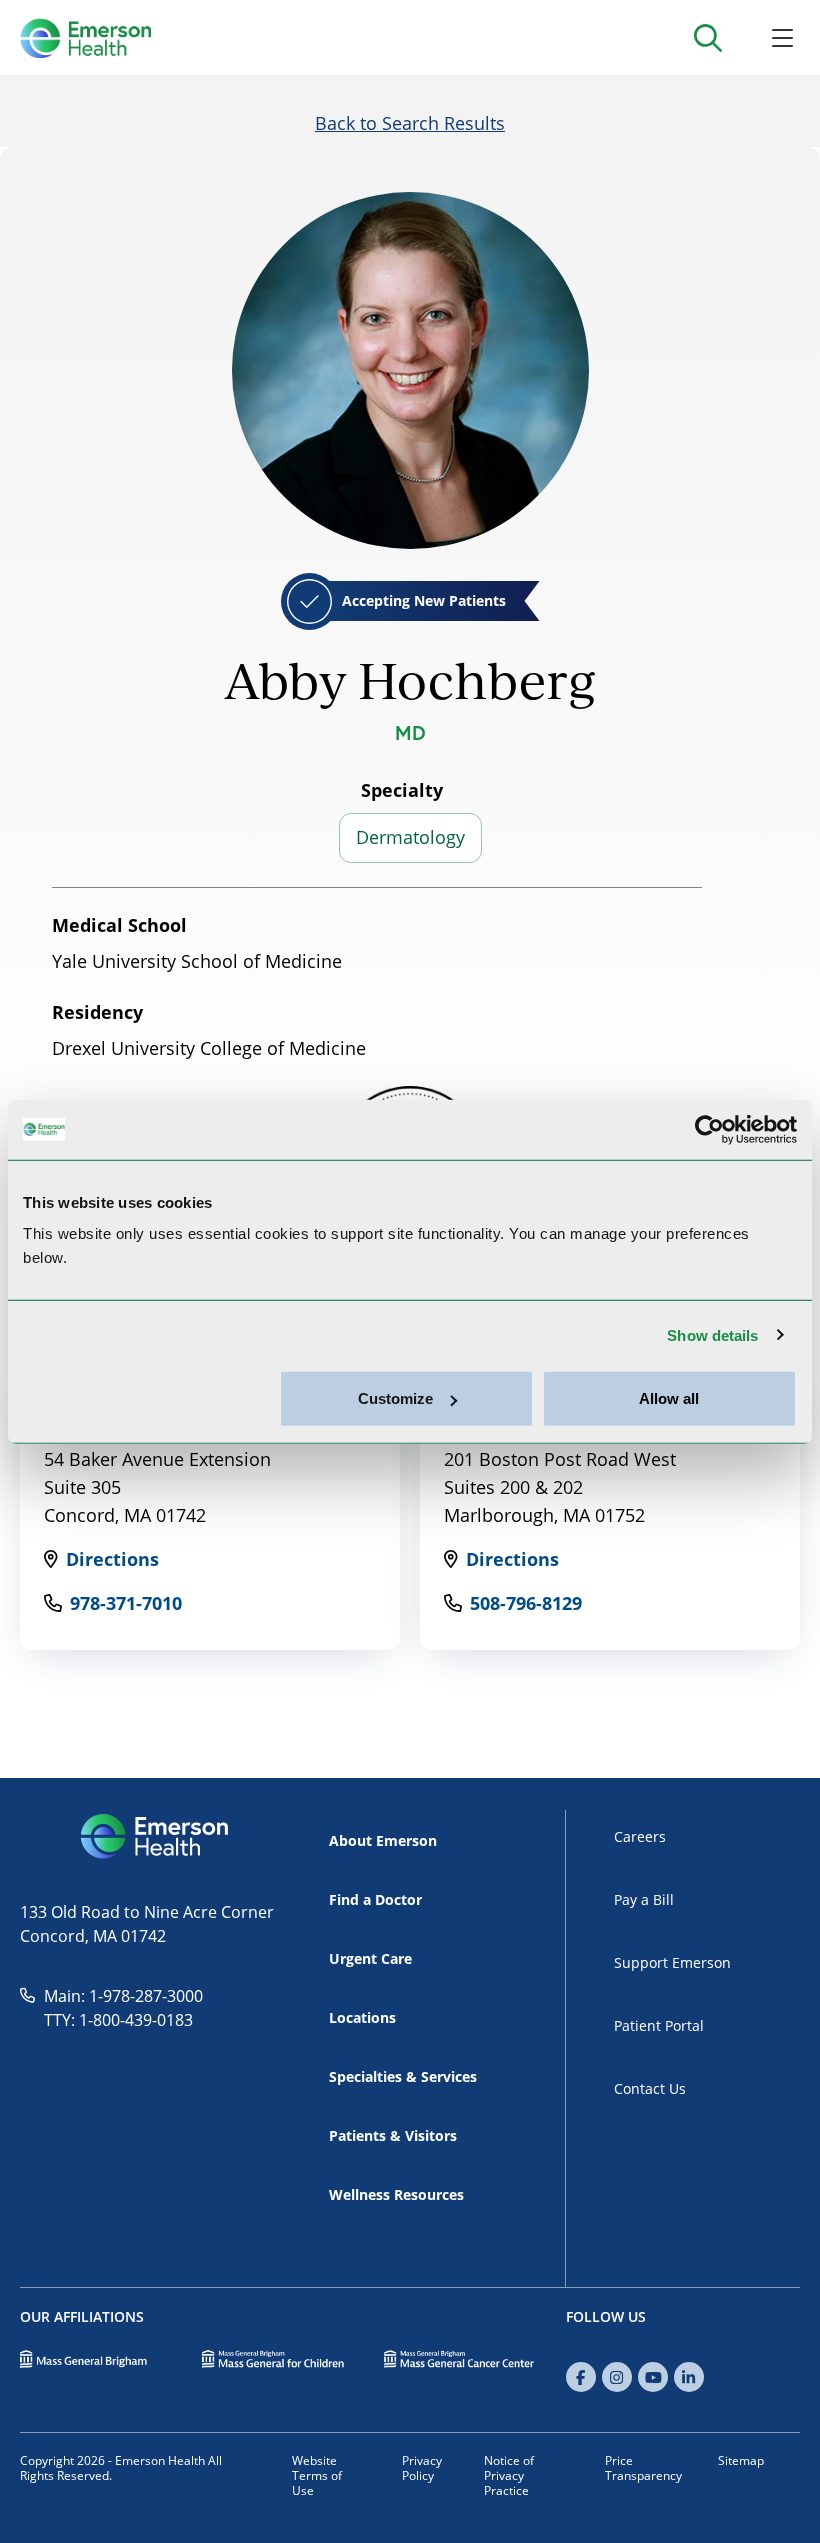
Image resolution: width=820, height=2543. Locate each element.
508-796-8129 (526, 1603)
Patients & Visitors (393, 2135)
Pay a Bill (644, 1899)
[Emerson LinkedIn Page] (689, 2377)
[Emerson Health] (156, 1837)
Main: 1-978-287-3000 (123, 1996)
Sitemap (741, 2460)
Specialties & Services (403, 2076)
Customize (395, 1398)
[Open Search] (707, 37)
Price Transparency (643, 2468)
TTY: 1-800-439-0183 (118, 2020)
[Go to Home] (85, 38)
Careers (640, 1836)
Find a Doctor (375, 1899)
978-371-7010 (126, 1603)
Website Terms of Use (317, 2475)
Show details (712, 1334)
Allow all (669, 1398)
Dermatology (410, 837)
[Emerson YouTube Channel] (653, 2377)
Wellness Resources (396, 2194)
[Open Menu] (782, 37)
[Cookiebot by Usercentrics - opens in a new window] (709, 1129)
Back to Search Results (410, 123)
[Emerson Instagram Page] (617, 2377)
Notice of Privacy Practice (509, 2475)
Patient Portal (659, 2025)
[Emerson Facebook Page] (581, 2377)
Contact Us (650, 2088)
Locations (362, 2017)
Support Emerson (672, 1962)
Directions (112, 1559)
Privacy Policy (422, 2468)
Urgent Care (370, 1958)
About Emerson (383, 1840)
